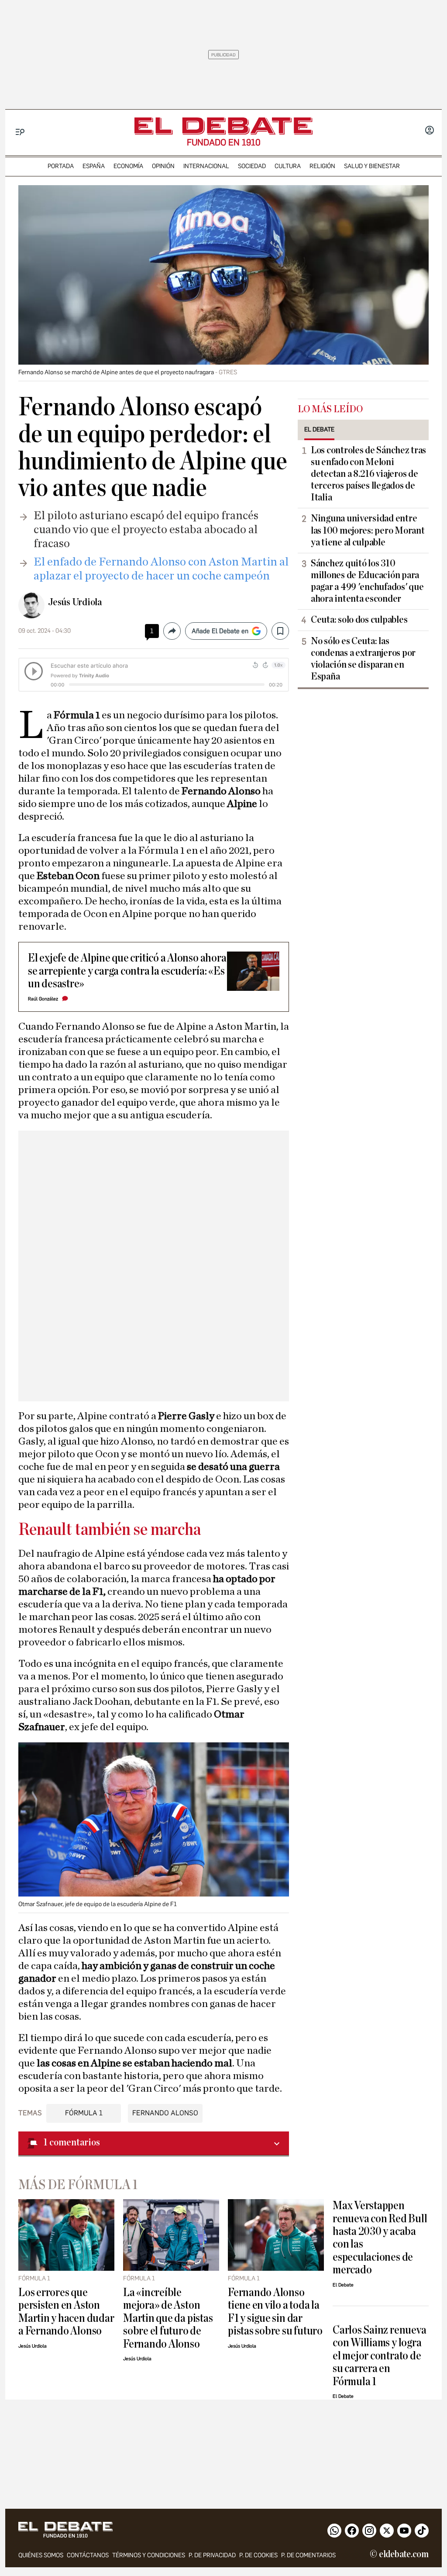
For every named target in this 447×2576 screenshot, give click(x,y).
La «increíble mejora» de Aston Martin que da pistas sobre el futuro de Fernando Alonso (168, 2318)
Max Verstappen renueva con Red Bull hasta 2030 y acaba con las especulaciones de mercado (380, 2238)
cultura (288, 166)
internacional (206, 166)
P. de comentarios (308, 2555)
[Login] (430, 131)
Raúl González (43, 999)
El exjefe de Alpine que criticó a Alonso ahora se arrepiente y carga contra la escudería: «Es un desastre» (127, 971)
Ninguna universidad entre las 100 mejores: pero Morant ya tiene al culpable (368, 530)
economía (128, 166)
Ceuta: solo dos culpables (359, 620)
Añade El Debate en (220, 631)
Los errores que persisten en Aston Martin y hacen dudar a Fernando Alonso (66, 2312)
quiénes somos (41, 2555)
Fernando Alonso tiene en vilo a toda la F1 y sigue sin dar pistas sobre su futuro (275, 2312)
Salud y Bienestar (372, 166)
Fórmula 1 (84, 2113)
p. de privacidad (212, 2555)
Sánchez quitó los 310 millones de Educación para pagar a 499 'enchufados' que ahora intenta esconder (367, 581)
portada (61, 166)
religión (322, 166)
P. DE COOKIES (258, 2555)
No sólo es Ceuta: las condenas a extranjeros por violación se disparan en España (363, 659)
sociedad (252, 166)
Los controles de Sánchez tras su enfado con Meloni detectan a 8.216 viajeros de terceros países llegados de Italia (368, 474)
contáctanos (88, 2555)
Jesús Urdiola (75, 602)
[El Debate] (223, 126)
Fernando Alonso (165, 2113)
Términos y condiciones (149, 2555)
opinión (163, 166)
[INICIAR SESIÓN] (430, 131)
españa (94, 166)
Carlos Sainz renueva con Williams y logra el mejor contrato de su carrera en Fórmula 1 (379, 2356)
